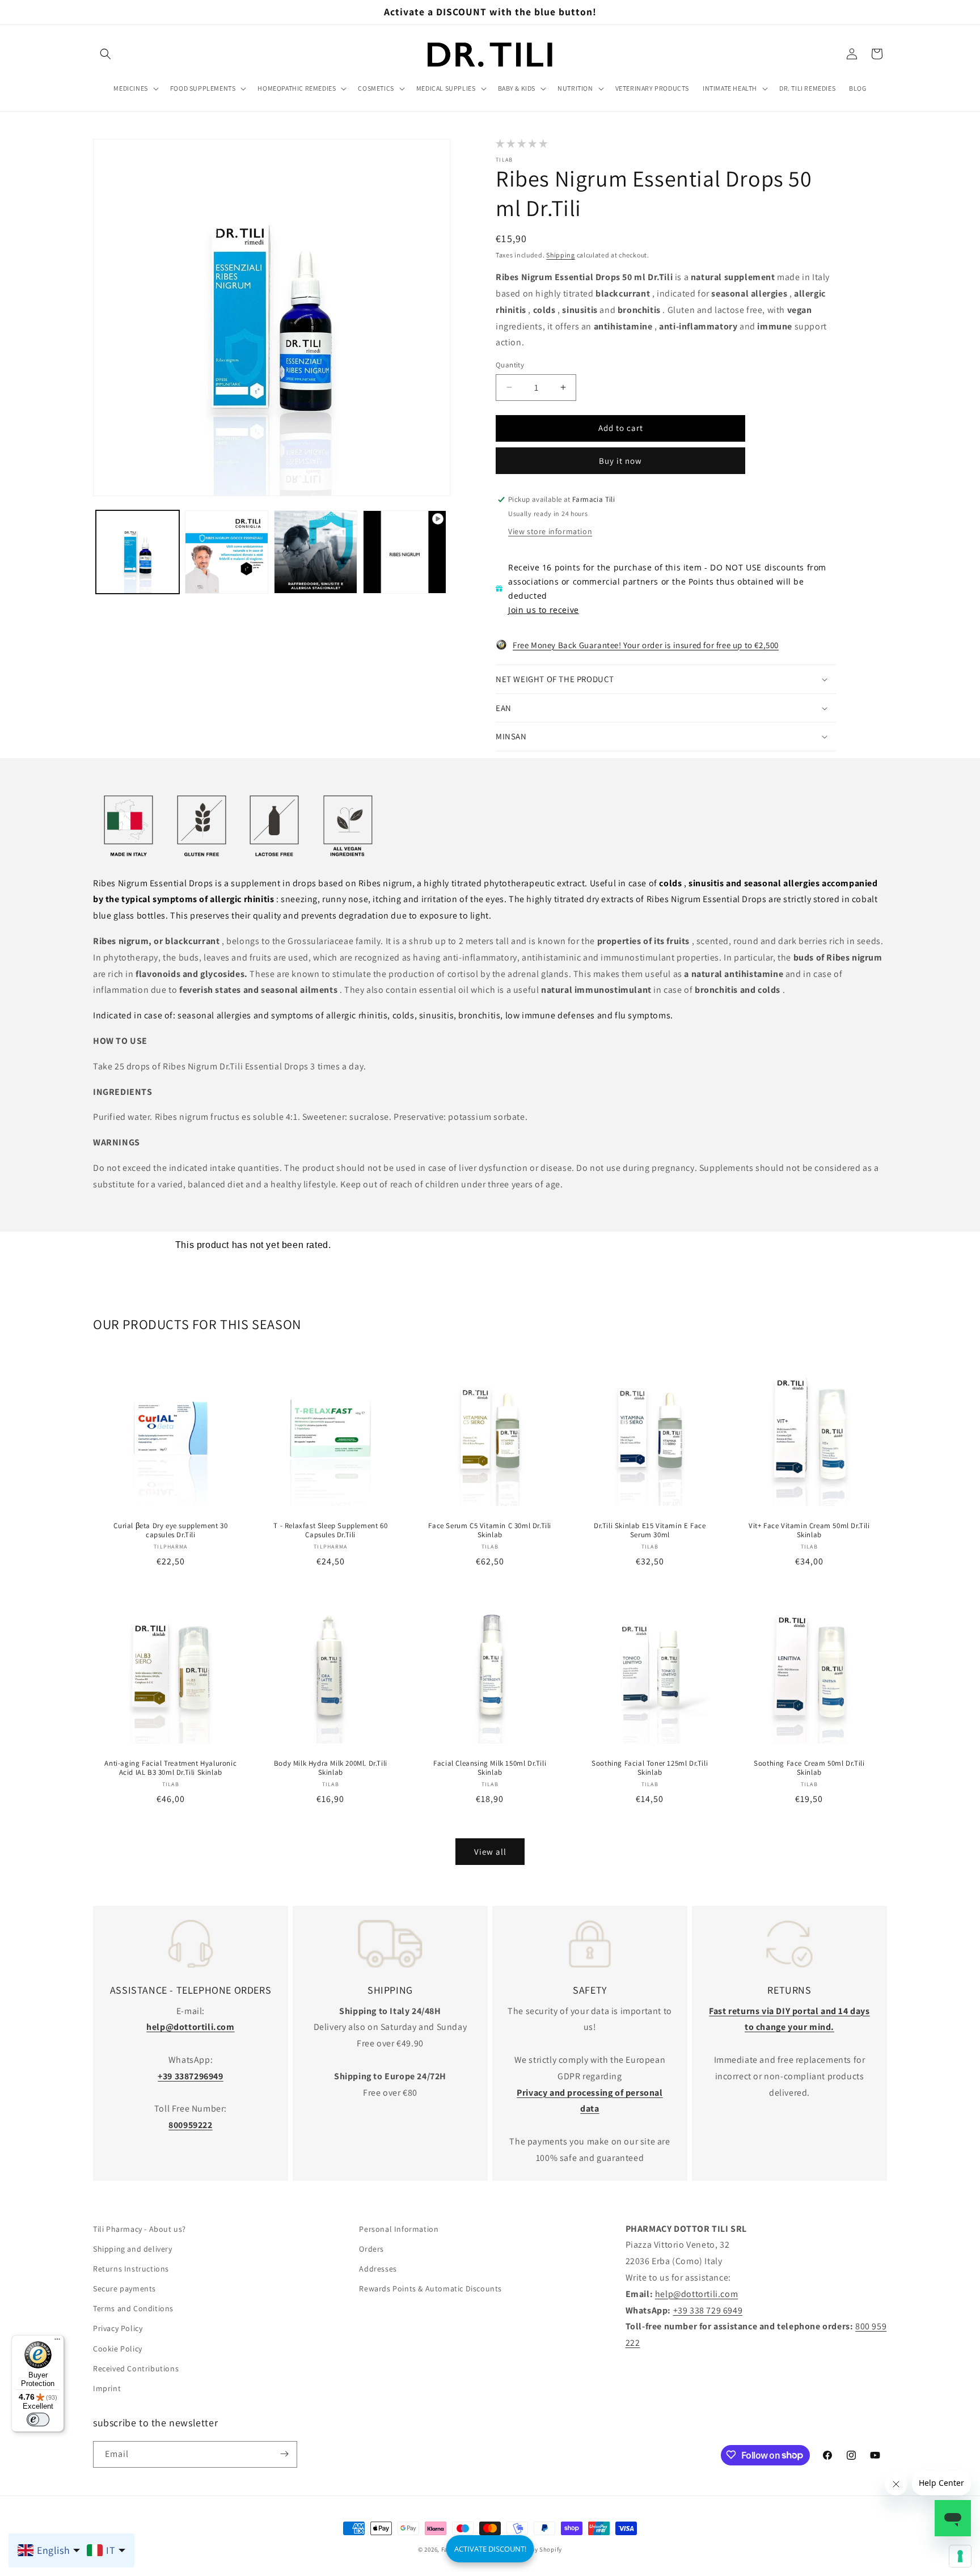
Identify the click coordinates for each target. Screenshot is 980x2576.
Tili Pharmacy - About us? (140, 2229)
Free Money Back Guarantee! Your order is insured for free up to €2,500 (646, 645)
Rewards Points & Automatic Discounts (430, 2289)
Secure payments (124, 2289)
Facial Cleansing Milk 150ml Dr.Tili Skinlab (490, 1768)
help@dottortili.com (696, 2294)
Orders (371, 2249)
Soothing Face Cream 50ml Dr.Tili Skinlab (810, 1768)
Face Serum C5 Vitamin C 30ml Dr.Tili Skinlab (490, 1530)
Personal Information (399, 2229)
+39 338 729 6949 (708, 2310)
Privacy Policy (118, 2329)
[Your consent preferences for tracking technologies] (960, 2556)
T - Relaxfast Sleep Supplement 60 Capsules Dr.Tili (330, 1530)
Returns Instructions (131, 2269)
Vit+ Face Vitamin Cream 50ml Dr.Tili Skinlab (809, 1530)
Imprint (107, 2389)
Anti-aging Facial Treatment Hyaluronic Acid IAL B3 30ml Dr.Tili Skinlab (170, 1768)
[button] (105, 54)
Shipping (561, 255)
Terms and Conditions (133, 2309)
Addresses (378, 2269)
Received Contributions (136, 2369)
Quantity (510, 365)
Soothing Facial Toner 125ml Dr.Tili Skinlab (650, 1768)
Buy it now (620, 461)
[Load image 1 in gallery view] (138, 552)
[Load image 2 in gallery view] (227, 552)
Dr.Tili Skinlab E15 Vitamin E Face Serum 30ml (650, 1530)
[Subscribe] (284, 2454)
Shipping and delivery (133, 2249)
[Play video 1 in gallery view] (405, 552)
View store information (550, 531)
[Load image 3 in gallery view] (316, 552)
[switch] (38, 2420)
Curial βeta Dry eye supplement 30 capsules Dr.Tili (170, 1530)
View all (490, 1852)
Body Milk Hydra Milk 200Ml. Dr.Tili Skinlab (330, 1768)
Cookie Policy (118, 2349)
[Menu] (57, 2342)
